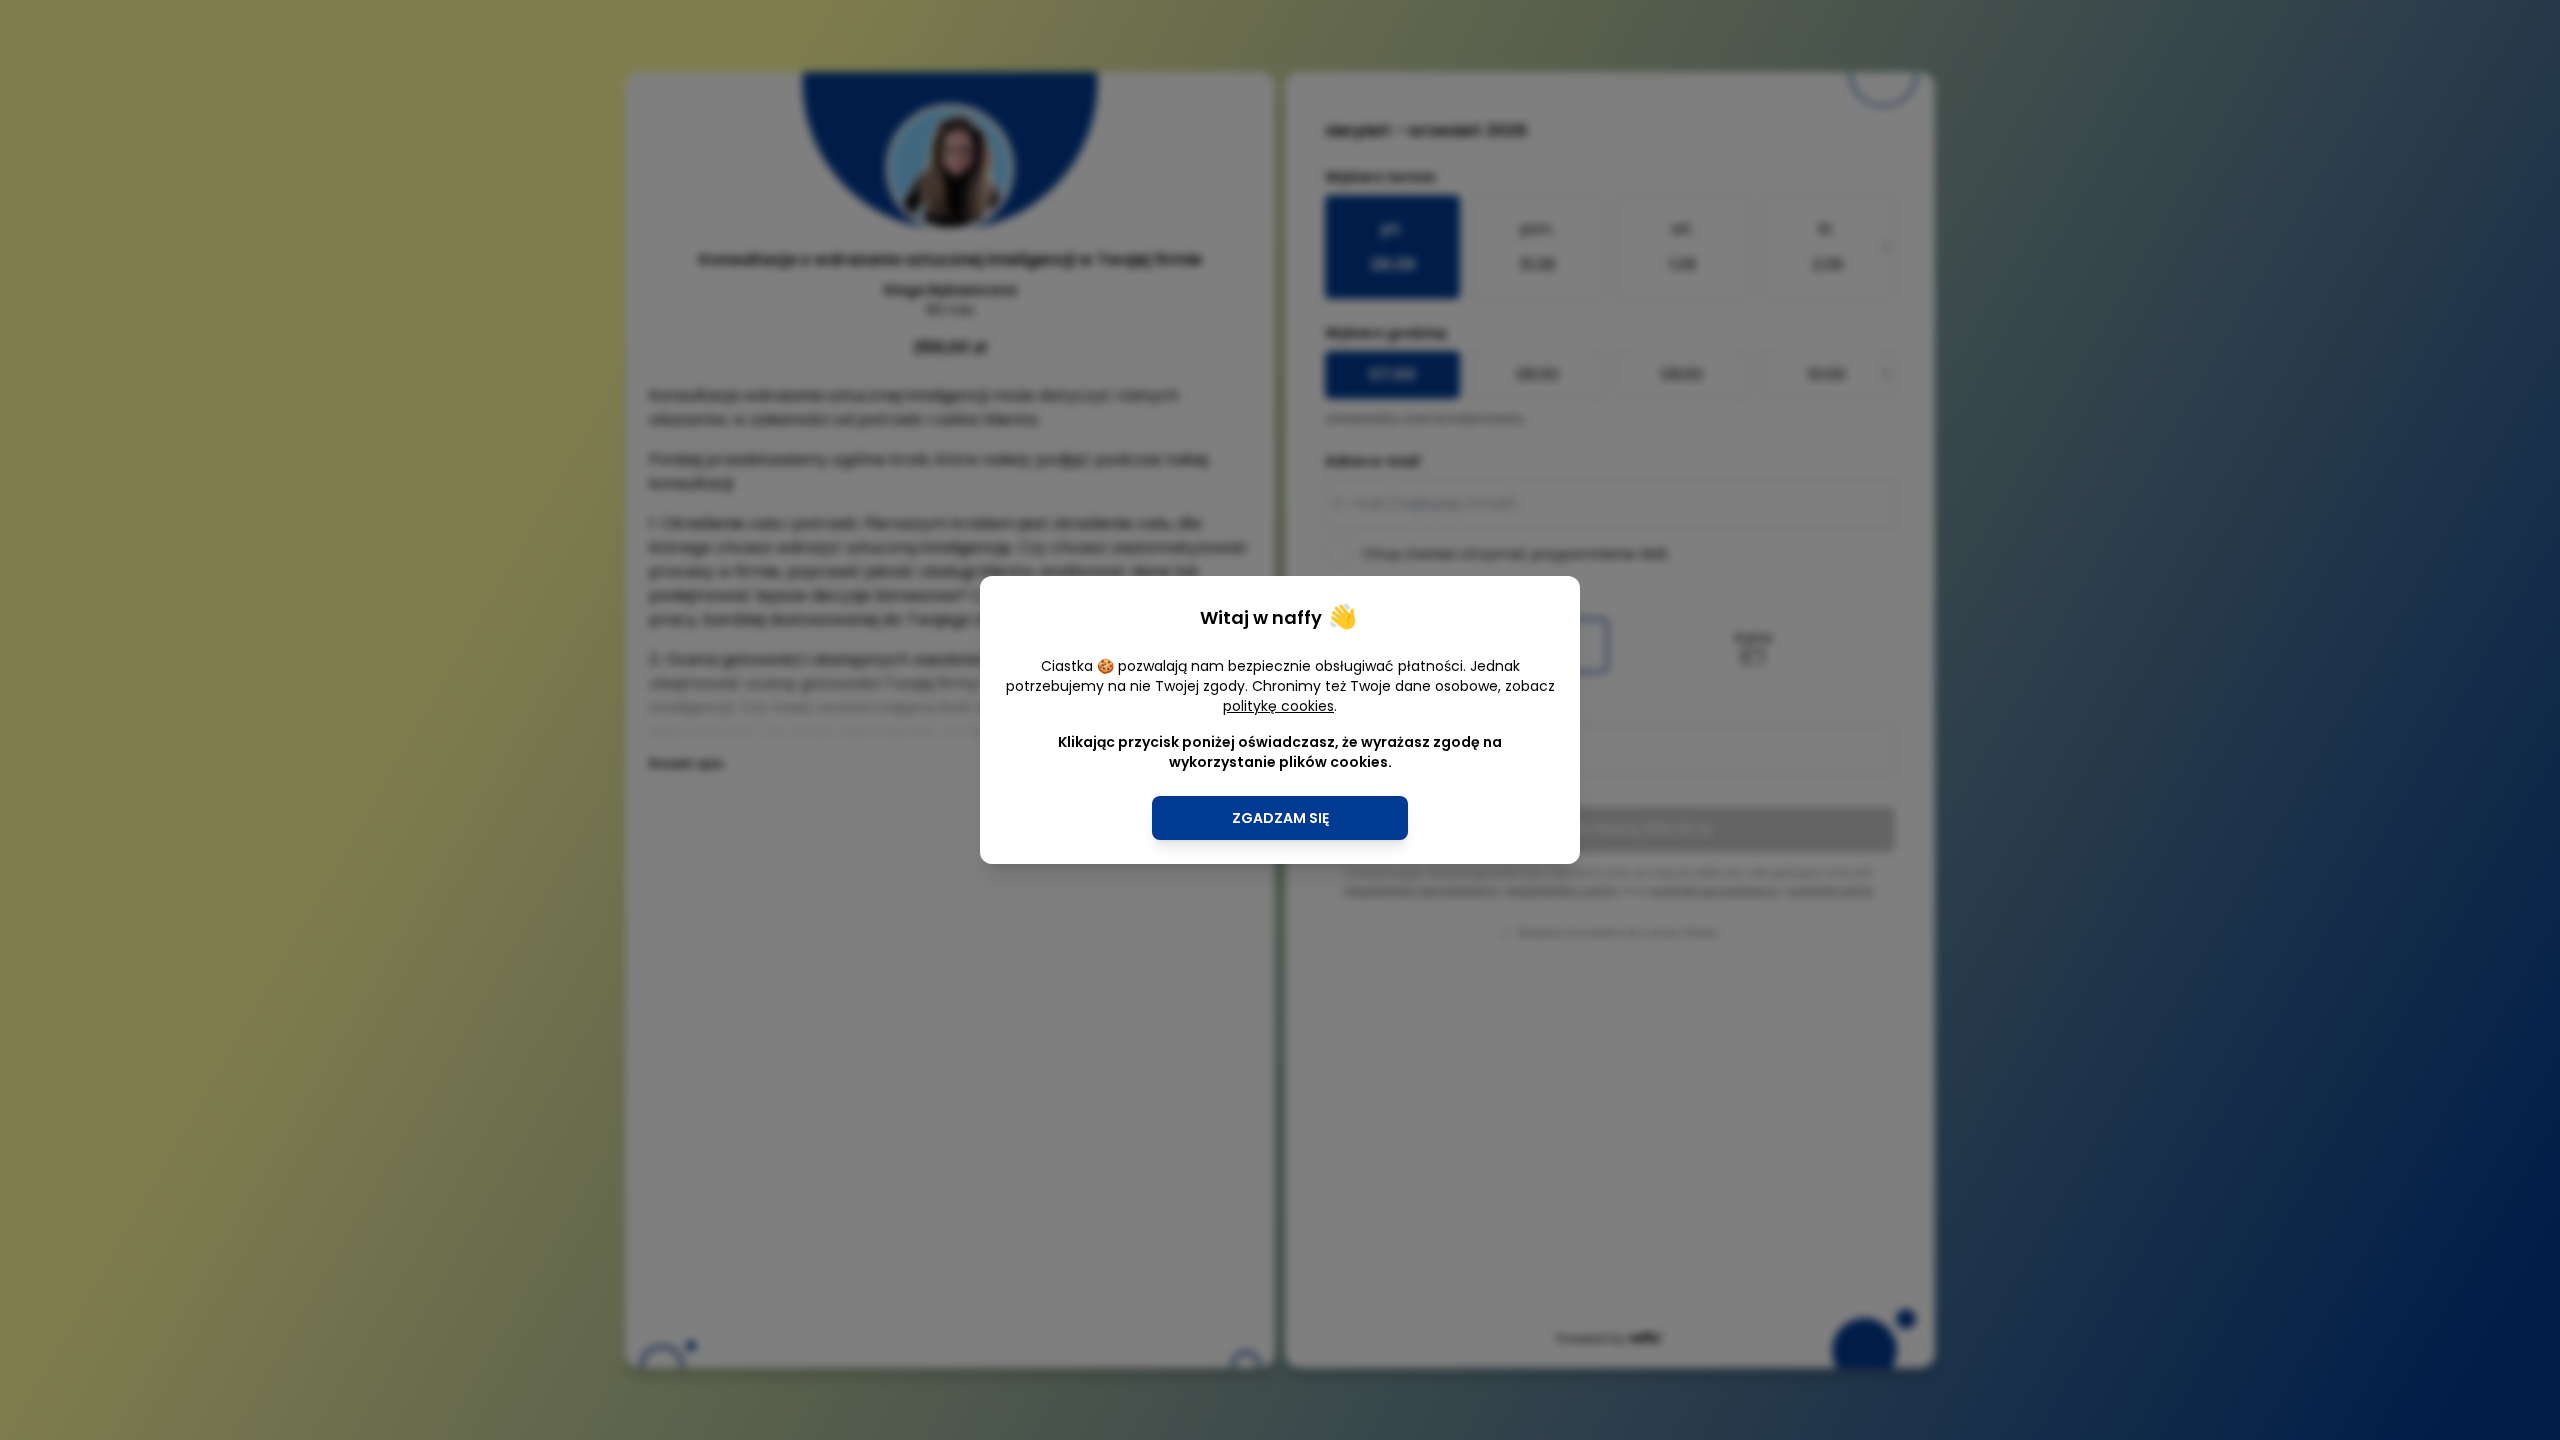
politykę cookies (1278, 706)
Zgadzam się (1280, 818)
